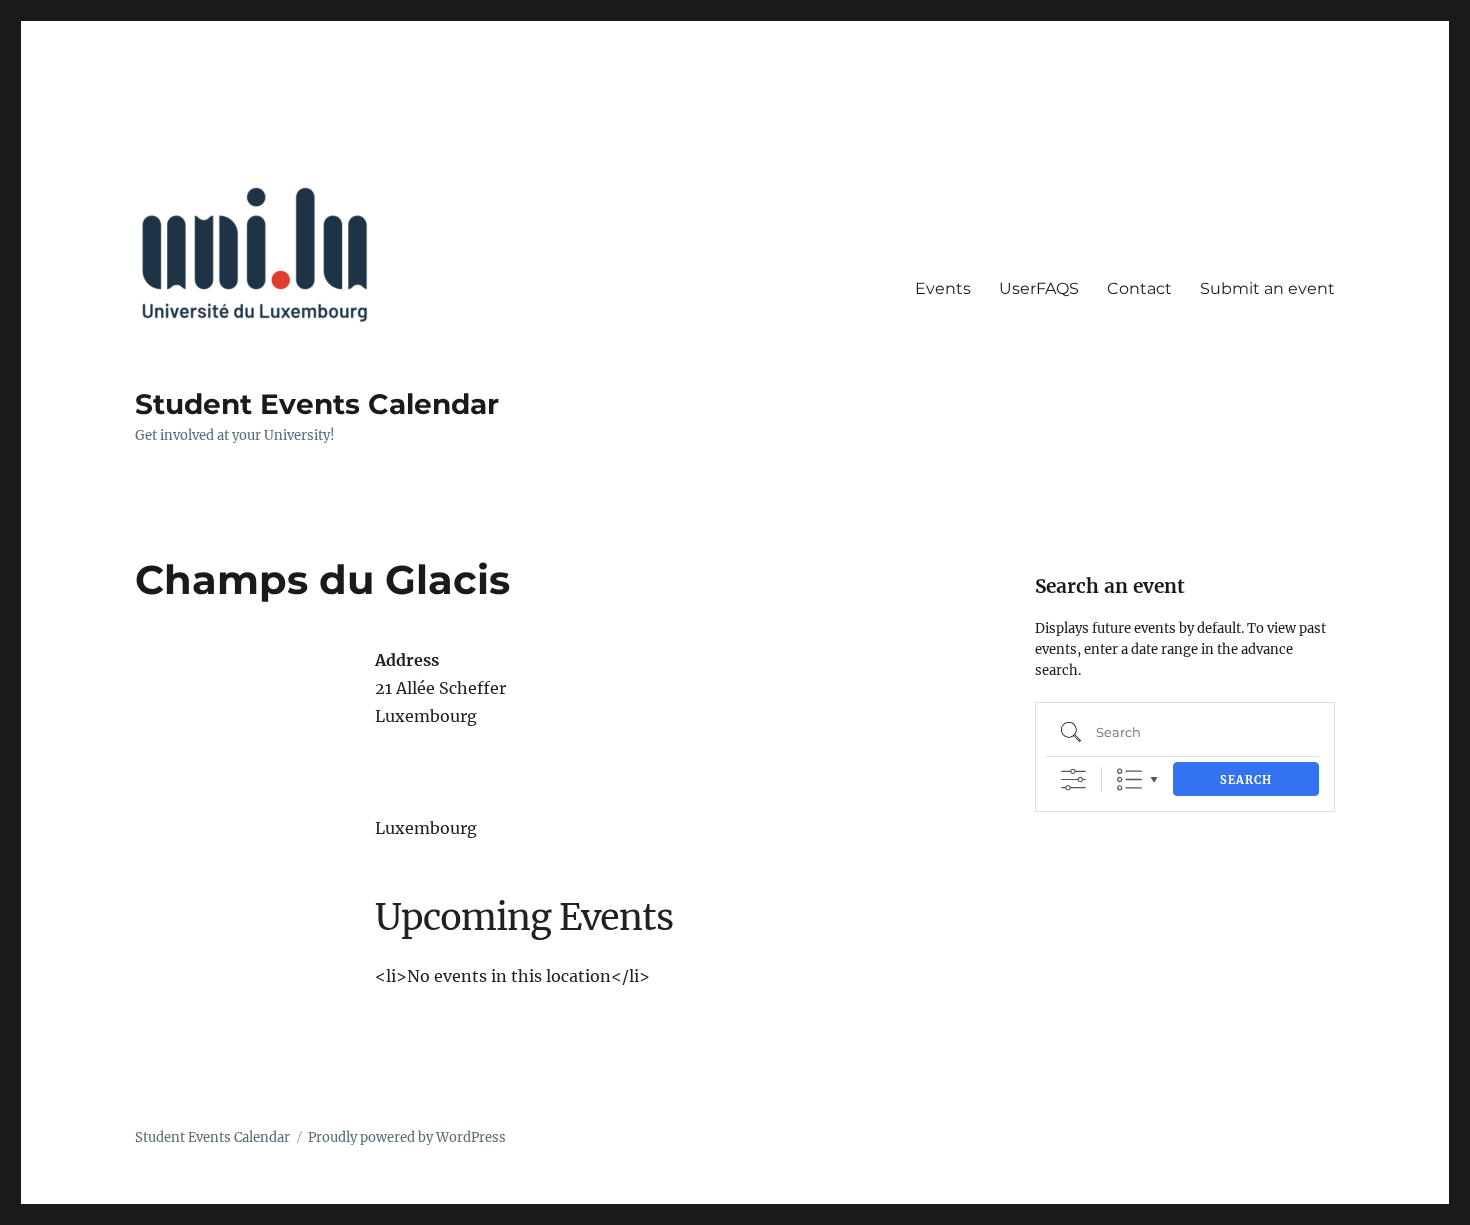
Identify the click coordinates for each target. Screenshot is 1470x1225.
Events (943, 288)
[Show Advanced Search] (1073, 779)
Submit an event (1267, 288)
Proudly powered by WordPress (407, 1137)
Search (1246, 780)
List (1129, 779)
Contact (1139, 288)
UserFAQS (1039, 288)
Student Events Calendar (317, 404)
